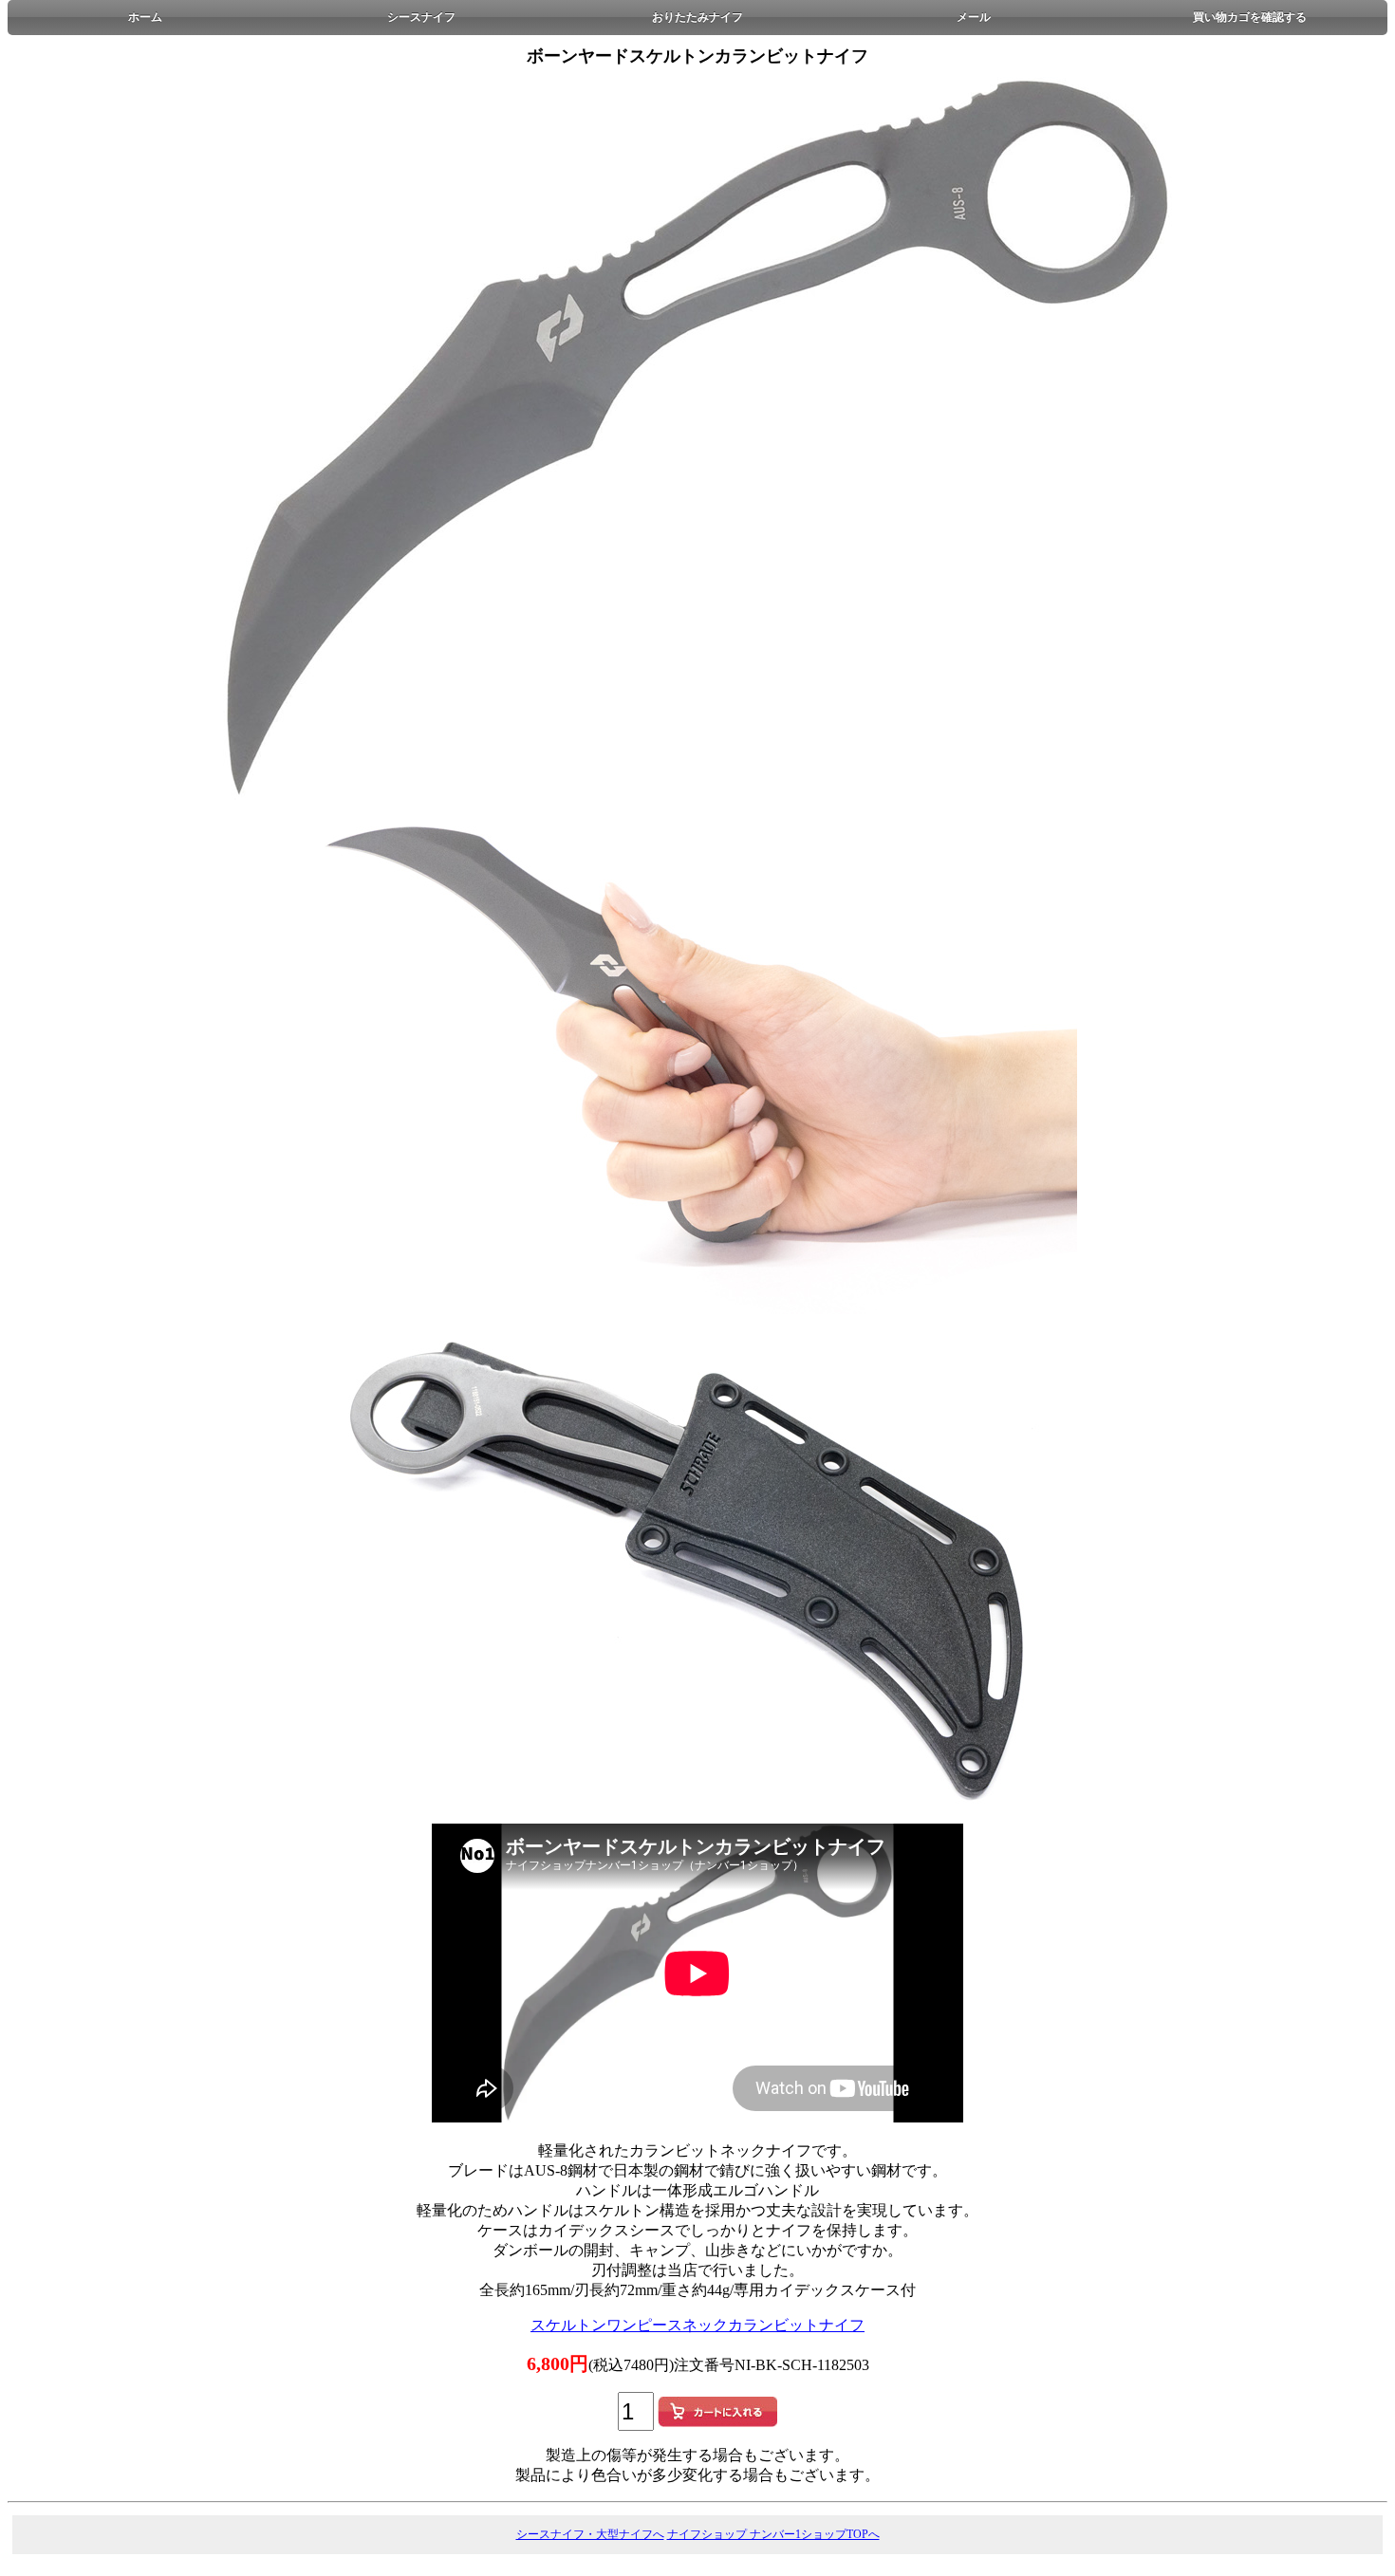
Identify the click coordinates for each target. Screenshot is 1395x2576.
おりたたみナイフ (697, 17)
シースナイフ (421, 17)
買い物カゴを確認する (1250, 17)
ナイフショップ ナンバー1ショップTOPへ (773, 2534)
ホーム (145, 17)
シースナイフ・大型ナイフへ (590, 2534)
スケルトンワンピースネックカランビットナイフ (697, 2325)
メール (974, 17)
